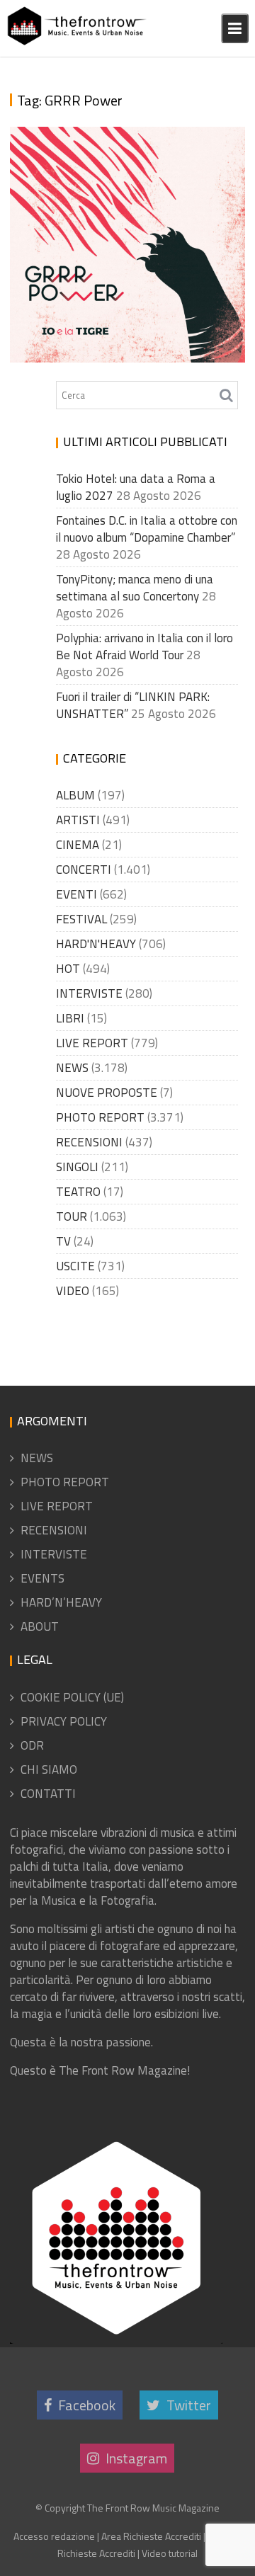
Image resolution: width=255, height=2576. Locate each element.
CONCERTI (84, 870)
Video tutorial (170, 2553)
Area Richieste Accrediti (151, 2536)
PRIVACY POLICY (64, 1721)
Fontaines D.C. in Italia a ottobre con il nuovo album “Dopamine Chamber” (147, 529)
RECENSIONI (89, 1142)
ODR (32, 1745)
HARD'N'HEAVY (96, 944)
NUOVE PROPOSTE (107, 1093)
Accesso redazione (54, 2536)
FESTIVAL (81, 919)
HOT (68, 969)
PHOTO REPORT (100, 1117)
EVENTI (76, 894)
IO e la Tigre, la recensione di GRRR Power (118, 337)
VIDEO (73, 1291)
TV (63, 1241)
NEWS (72, 1068)
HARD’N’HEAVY (61, 1602)
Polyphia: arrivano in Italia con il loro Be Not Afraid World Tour (144, 646)
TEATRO (78, 1192)
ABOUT (40, 1626)
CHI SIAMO (49, 1769)
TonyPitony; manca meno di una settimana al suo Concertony (135, 588)
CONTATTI (48, 1794)
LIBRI (70, 1018)
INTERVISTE (89, 993)
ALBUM (75, 795)
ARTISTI (78, 820)
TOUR (72, 1216)
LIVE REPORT (92, 1043)
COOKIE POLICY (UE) (72, 1697)
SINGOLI (77, 1167)
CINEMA (78, 845)
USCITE (75, 1266)
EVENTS (42, 1578)
